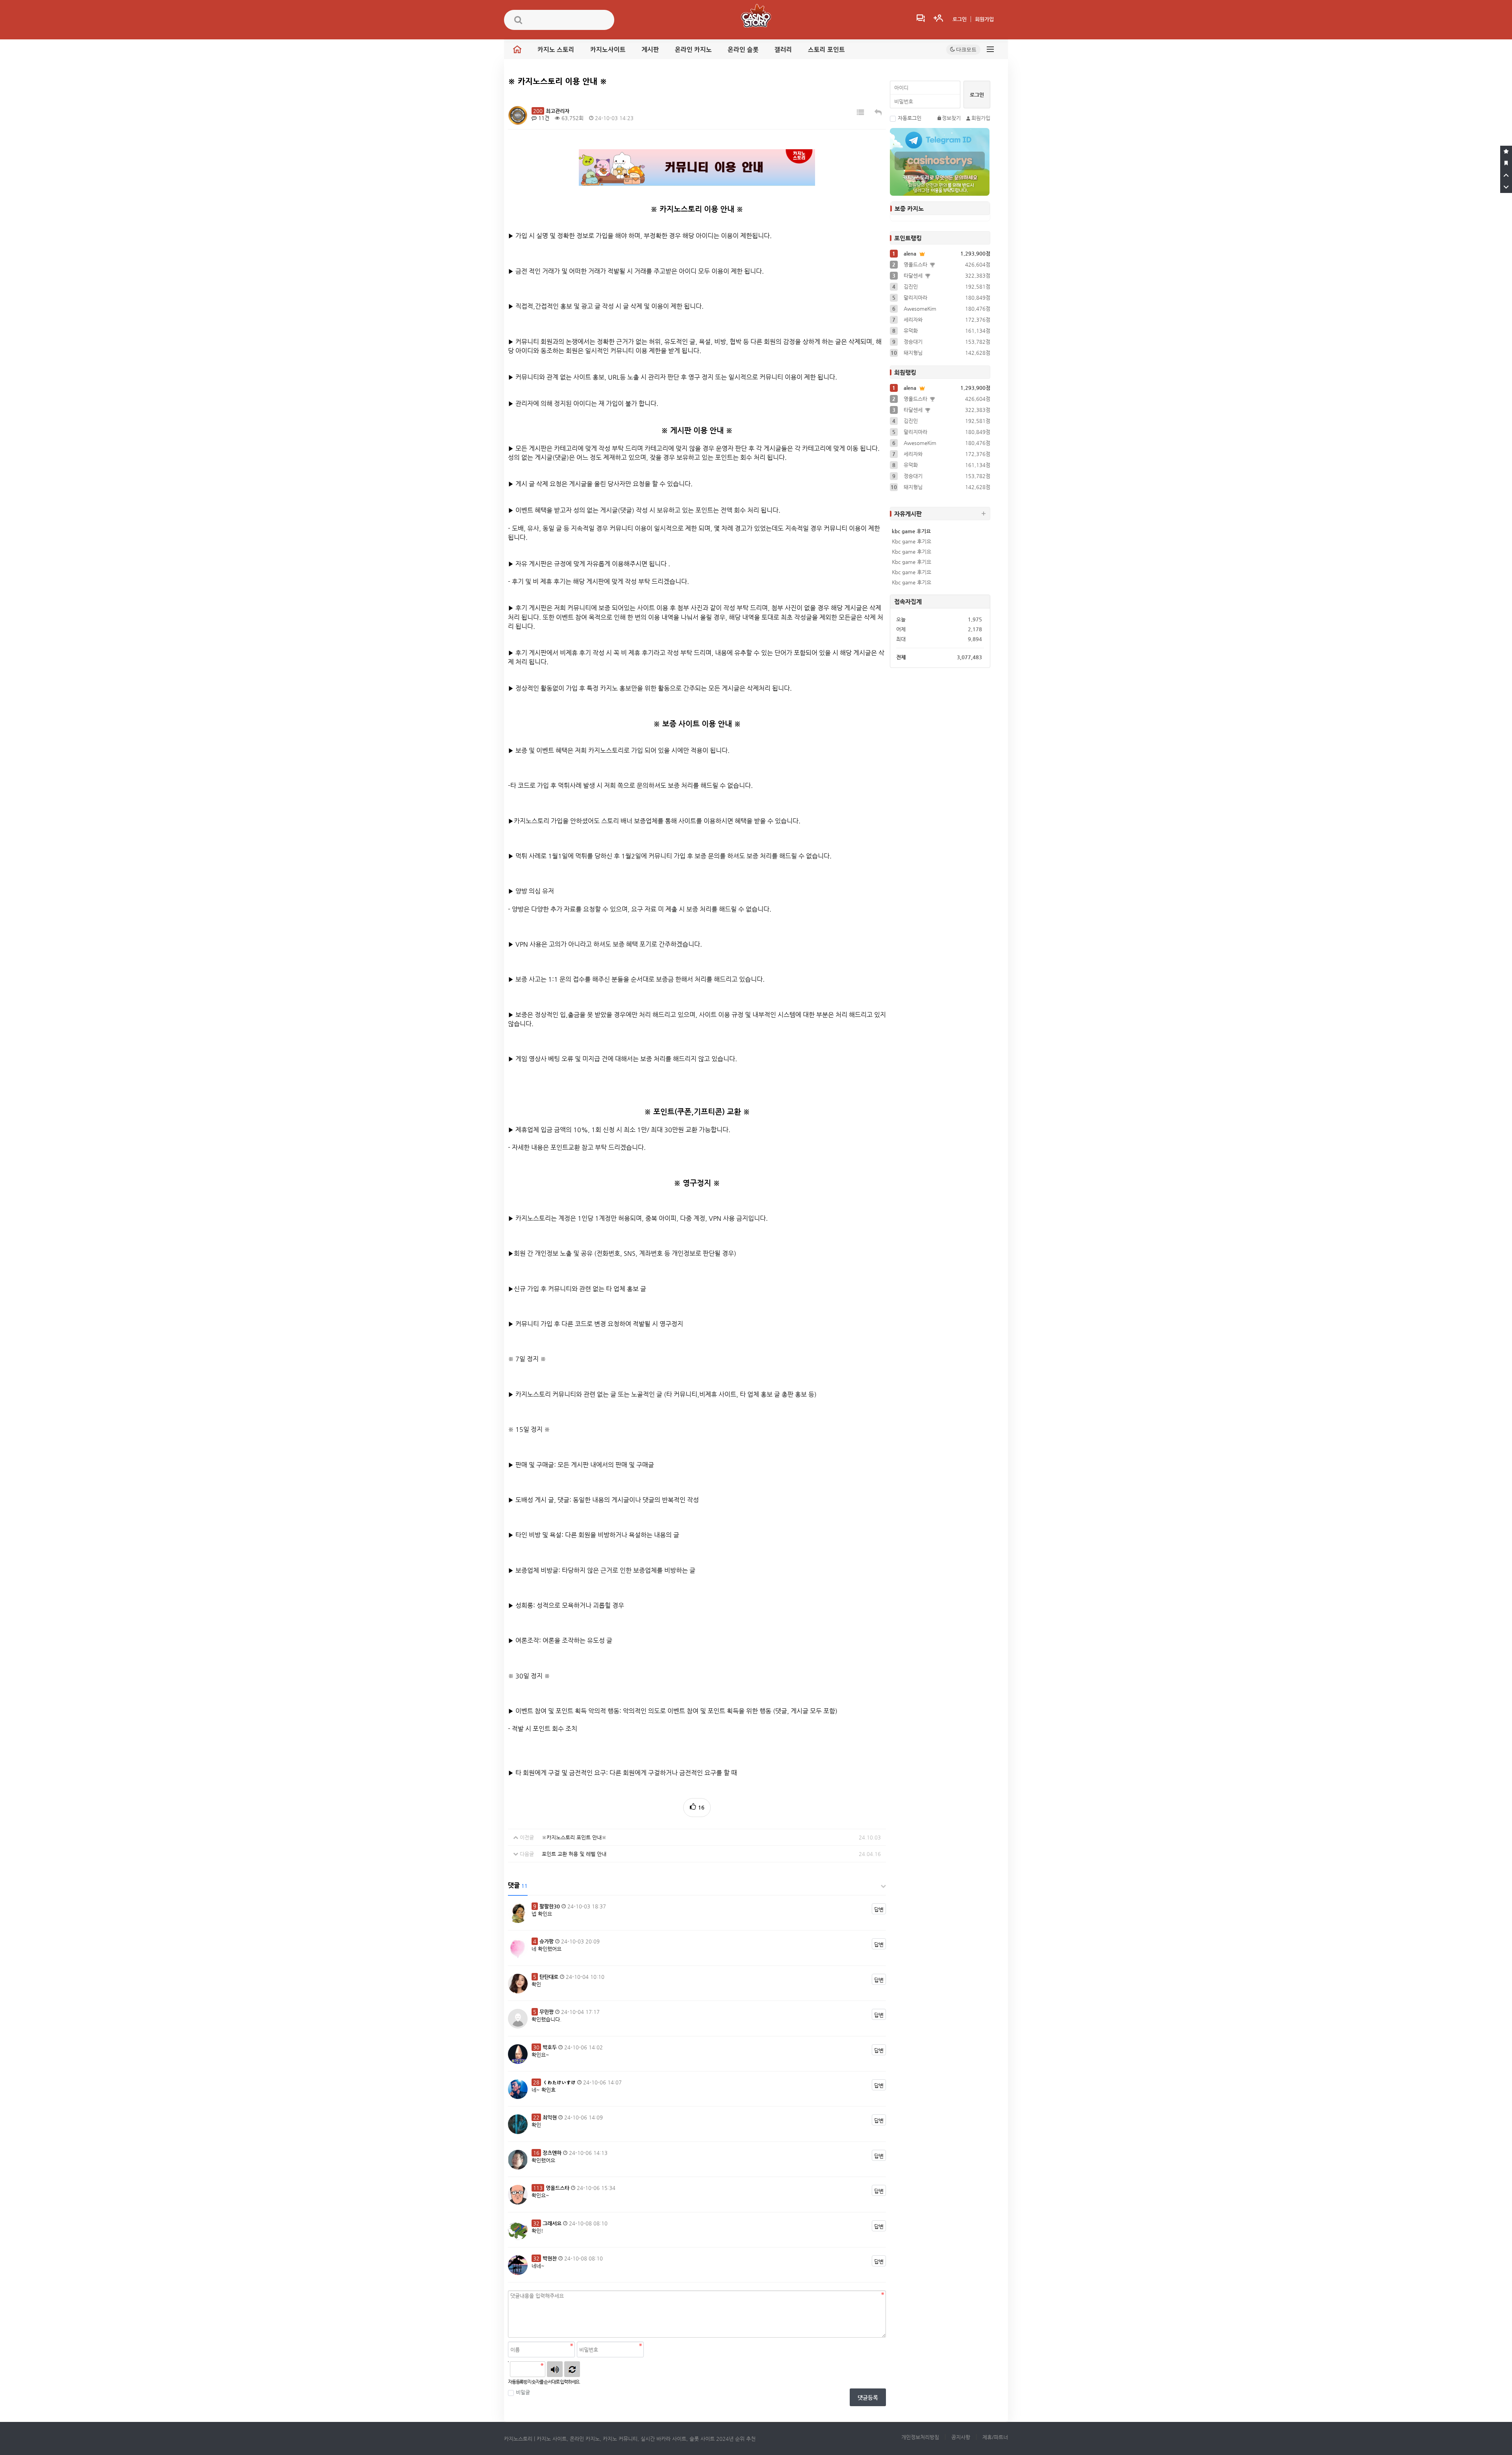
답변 (879, 1909)
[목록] (860, 112)
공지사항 (961, 2437)
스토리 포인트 (826, 50)
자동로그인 (910, 118)
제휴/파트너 (995, 2437)
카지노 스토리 (556, 50)
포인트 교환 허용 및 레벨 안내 (574, 1854)
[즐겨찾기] (1506, 152)
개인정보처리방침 (920, 2437)
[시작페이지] (1506, 163)
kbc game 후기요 (911, 531)
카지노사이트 (608, 50)
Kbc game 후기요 (912, 541)
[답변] (878, 112)
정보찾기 (951, 118)
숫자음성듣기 (555, 2369)
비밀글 (523, 2392)
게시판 (650, 50)
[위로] (1506, 175)
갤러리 (783, 50)
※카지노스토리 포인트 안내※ (574, 1837)
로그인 (960, 19)
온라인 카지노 (693, 50)
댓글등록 (868, 2398)
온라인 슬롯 (743, 50)
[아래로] (1506, 187)
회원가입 (984, 19)
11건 (543, 118)
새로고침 (572, 2369)
